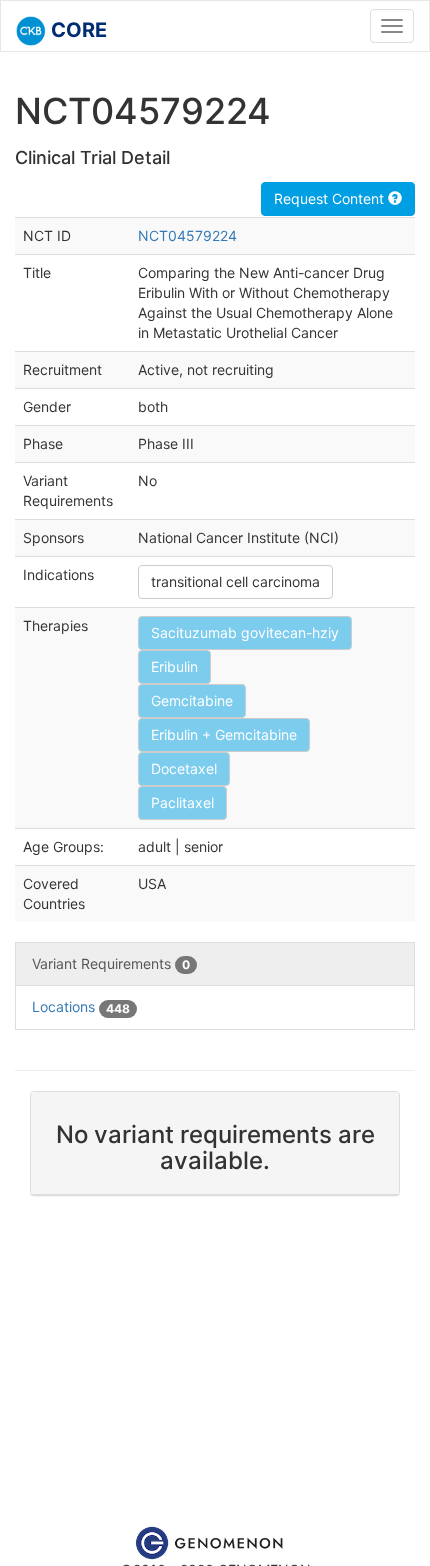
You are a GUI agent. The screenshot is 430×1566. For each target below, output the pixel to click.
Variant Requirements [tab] (111, 963)
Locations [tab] (81, 1006)
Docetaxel (184, 768)
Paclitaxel (182, 802)
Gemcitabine (192, 700)
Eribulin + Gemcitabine (224, 734)
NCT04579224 (187, 235)
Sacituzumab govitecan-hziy (245, 632)
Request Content (331, 198)
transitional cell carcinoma (235, 581)
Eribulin (174, 666)
